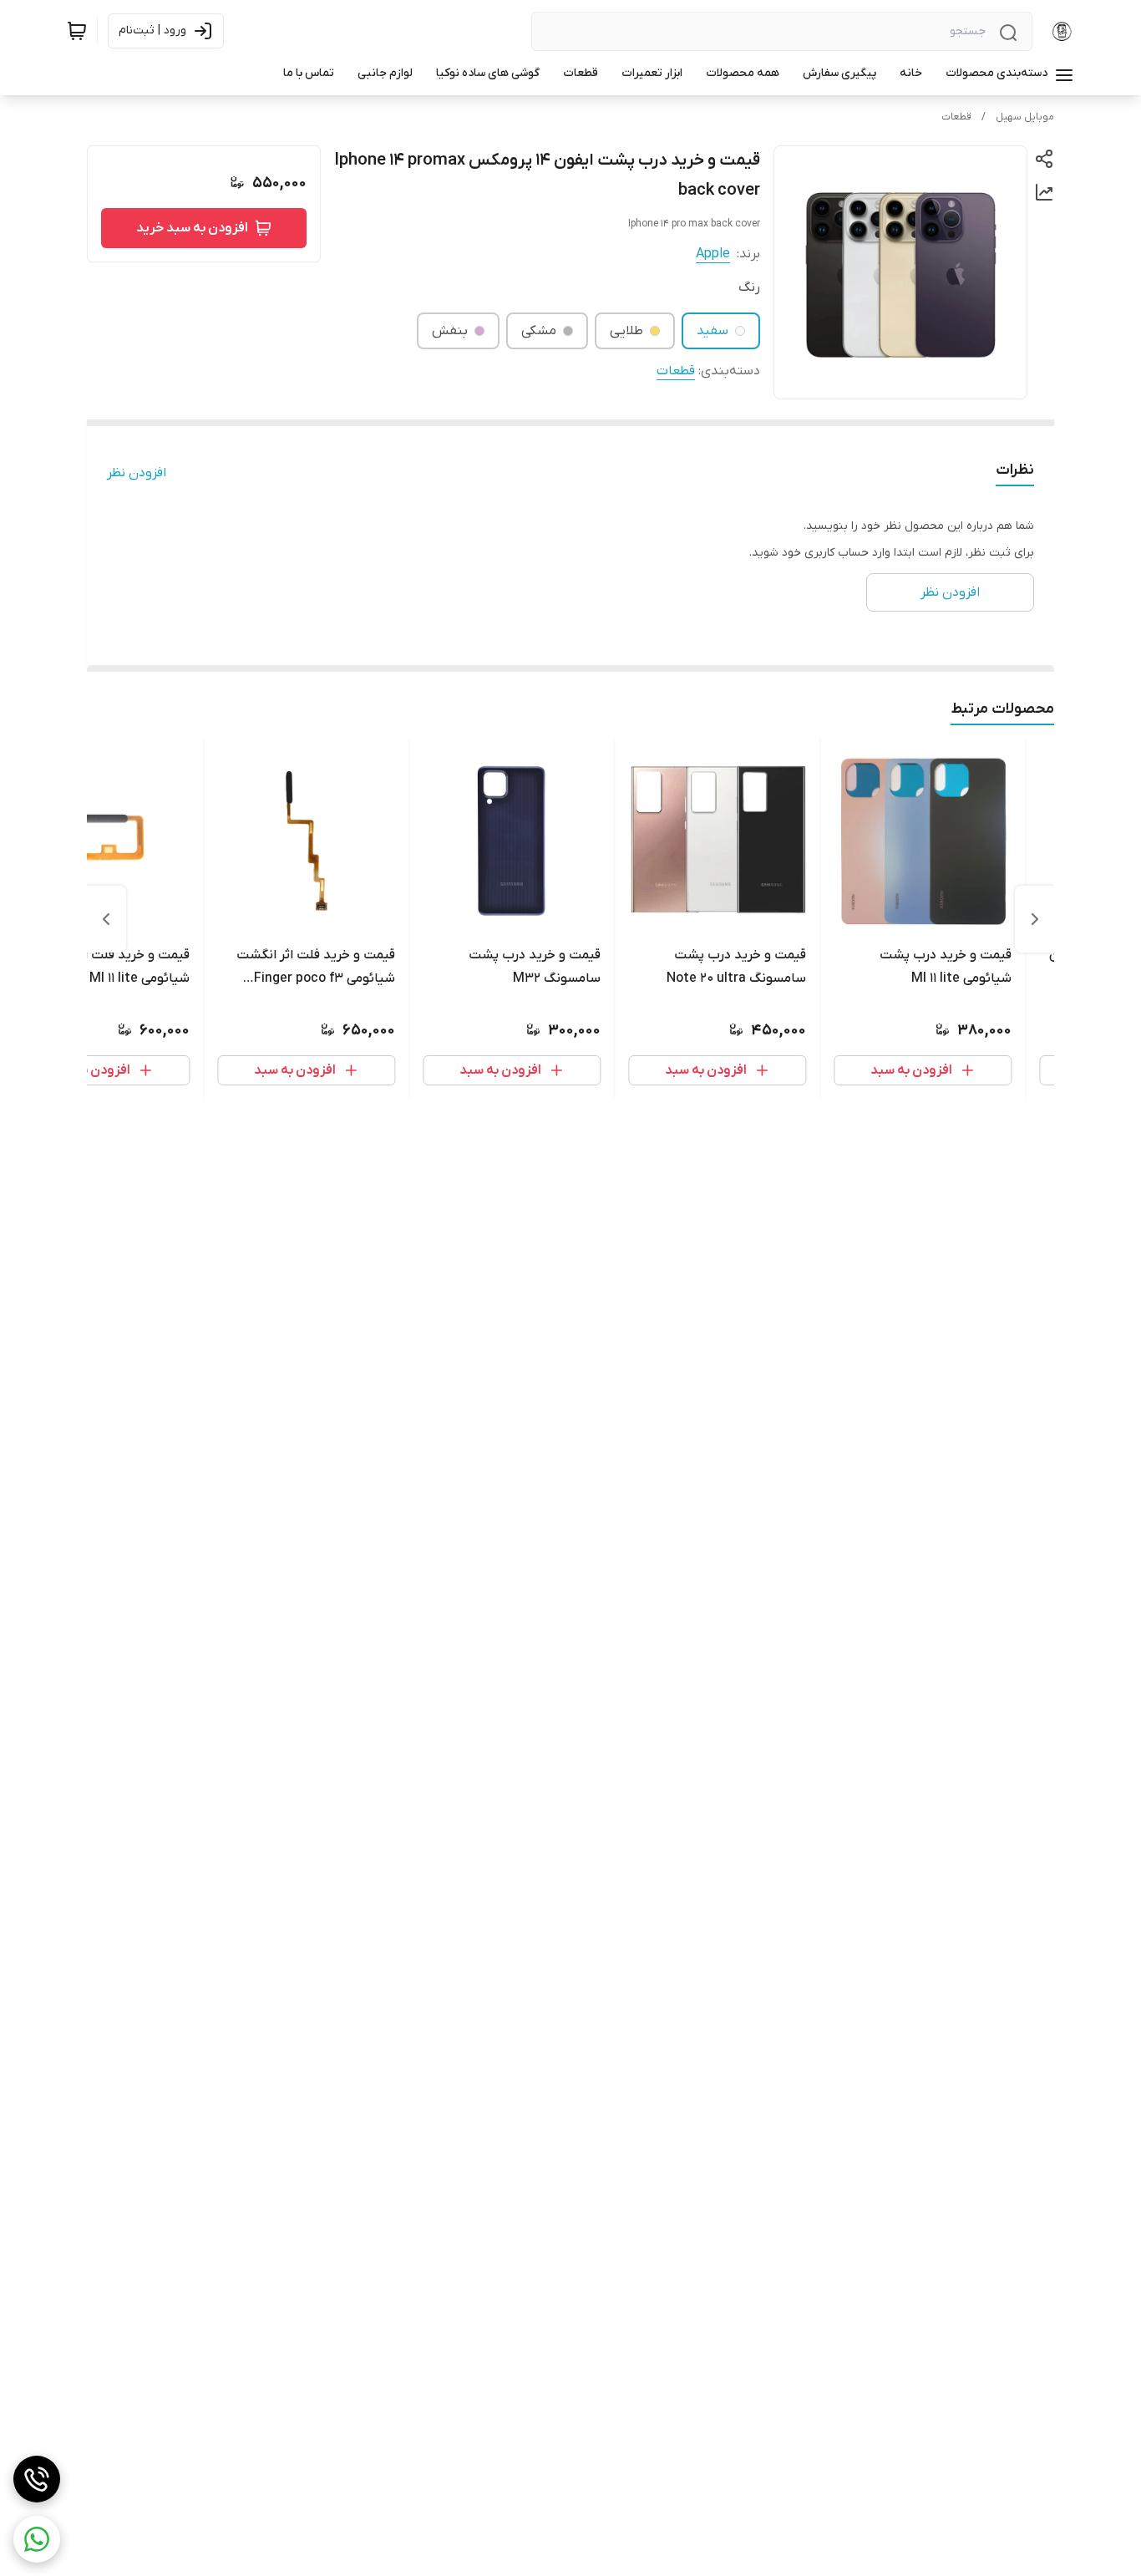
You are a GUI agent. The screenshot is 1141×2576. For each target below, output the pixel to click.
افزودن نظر (137, 473)
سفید (712, 331)
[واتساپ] (37, 2539)
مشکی (539, 331)
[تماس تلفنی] (37, 2479)
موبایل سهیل (1025, 117)
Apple (713, 254)
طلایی (626, 331)
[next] (106, 919)
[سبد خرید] (77, 31)
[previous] (1035, 919)
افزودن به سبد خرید (192, 228)
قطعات (956, 117)
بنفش (450, 331)
